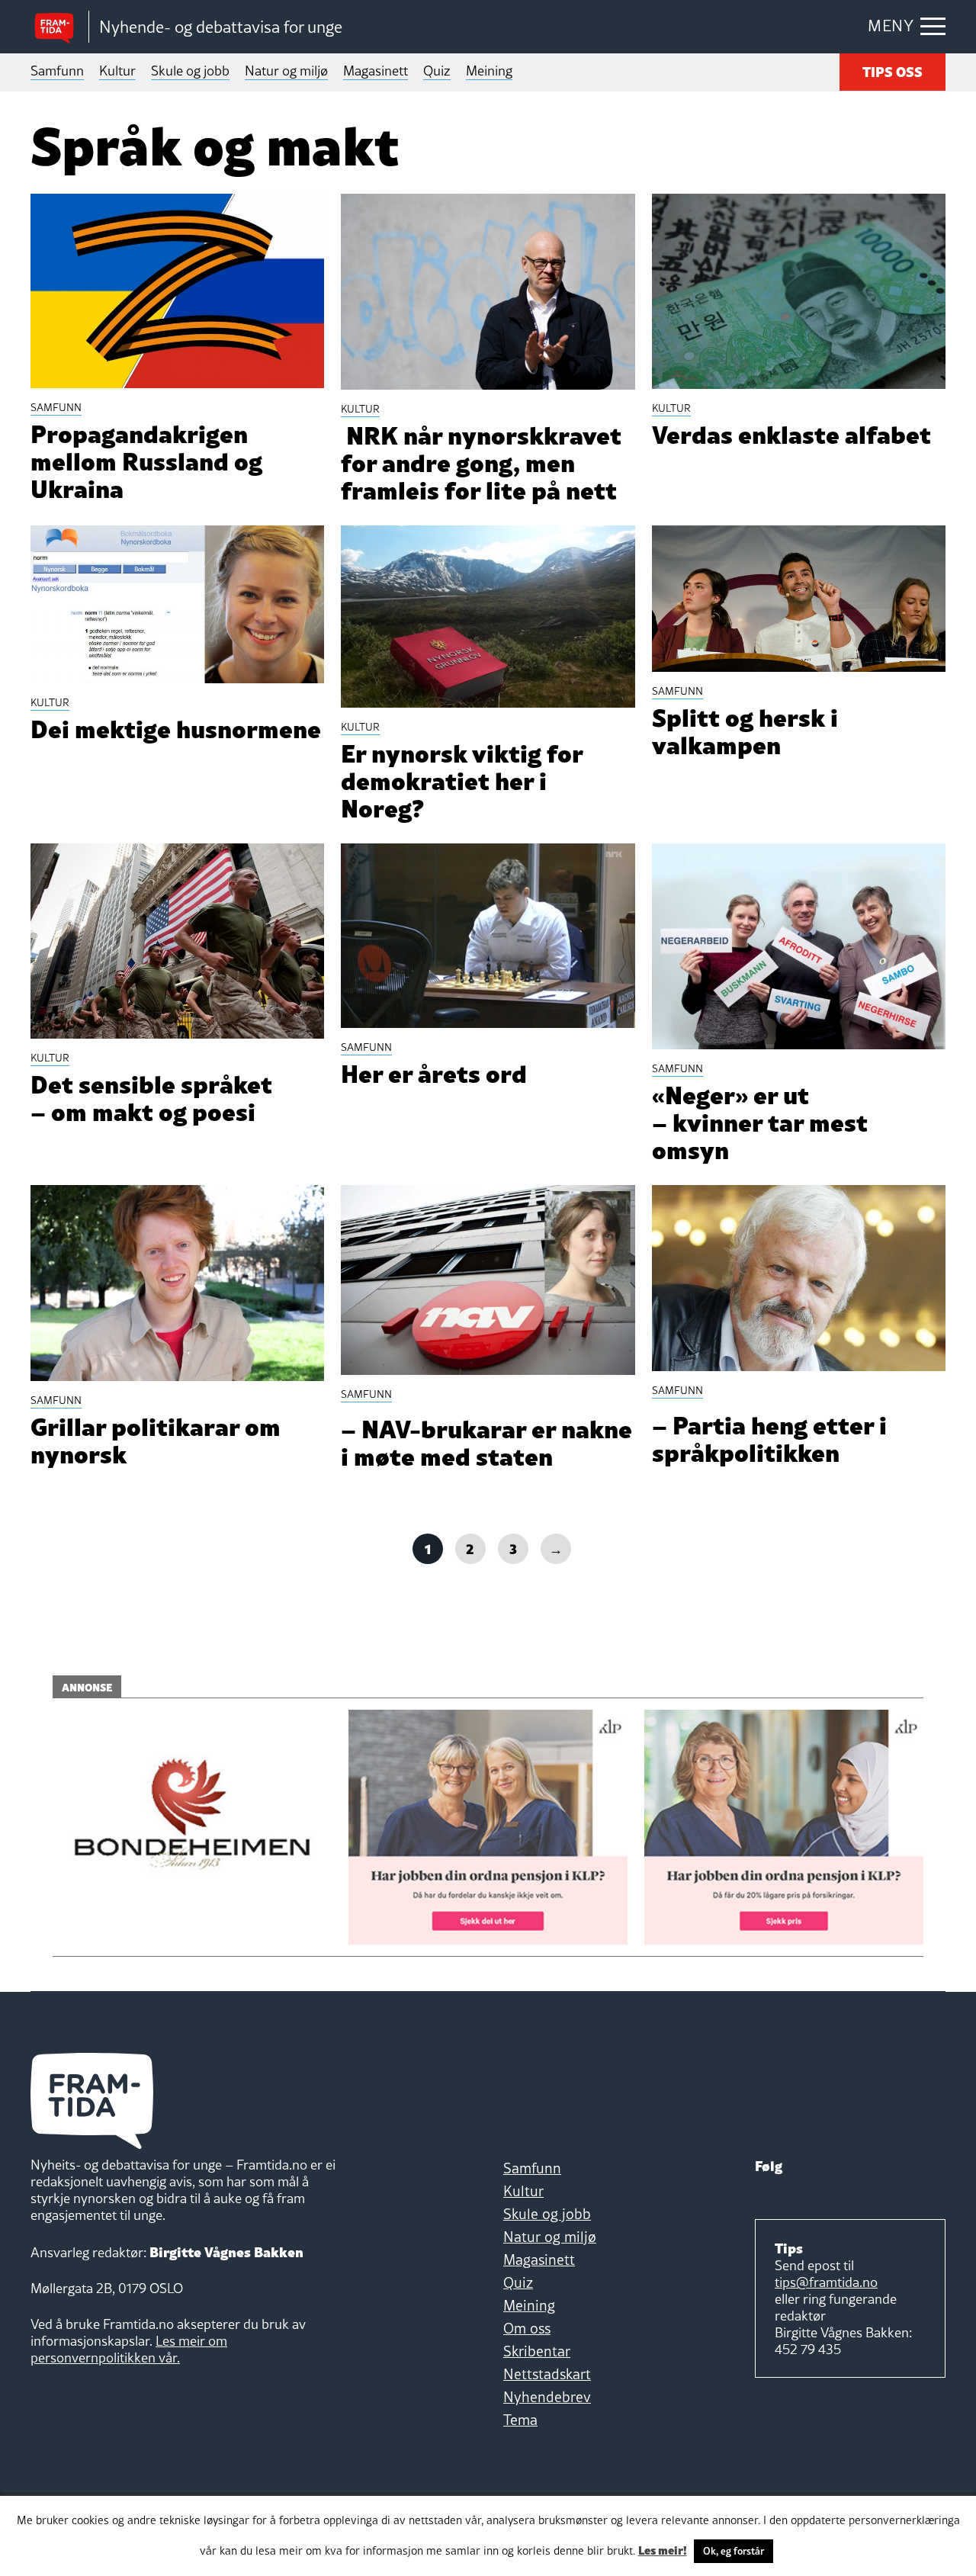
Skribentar (537, 2351)
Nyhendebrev (547, 2397)
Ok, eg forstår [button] (734, 2551)
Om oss (527, 2328)
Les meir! (663, 2549)
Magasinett (376, 71)
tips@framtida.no (826, 2282)
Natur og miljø (286, 71)
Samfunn (57, 71)
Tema (520, 2420)
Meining (489, 71)
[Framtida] (59, 27)
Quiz (437, 71)
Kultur (117, 71)
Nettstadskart (547, 2374)
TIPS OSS (893, 71)
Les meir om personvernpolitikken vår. (129, 2349)
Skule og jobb (190, 71)
